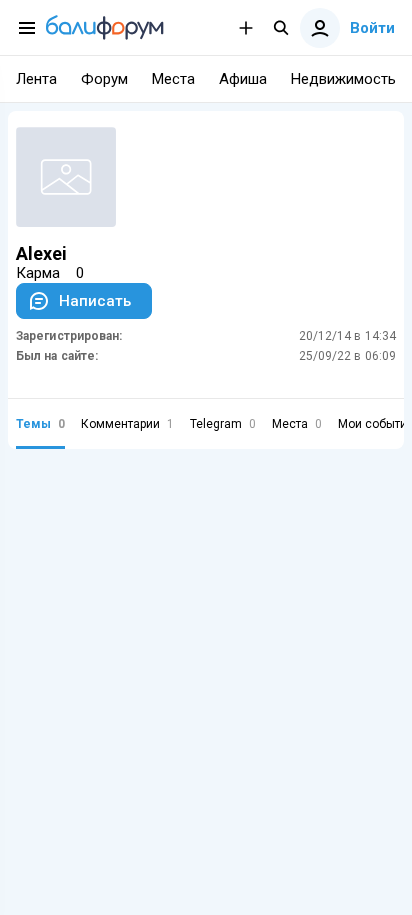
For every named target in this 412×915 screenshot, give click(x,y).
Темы (40, 424)
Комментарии (127, 424)
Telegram (223, 424)
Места (297, 424)
